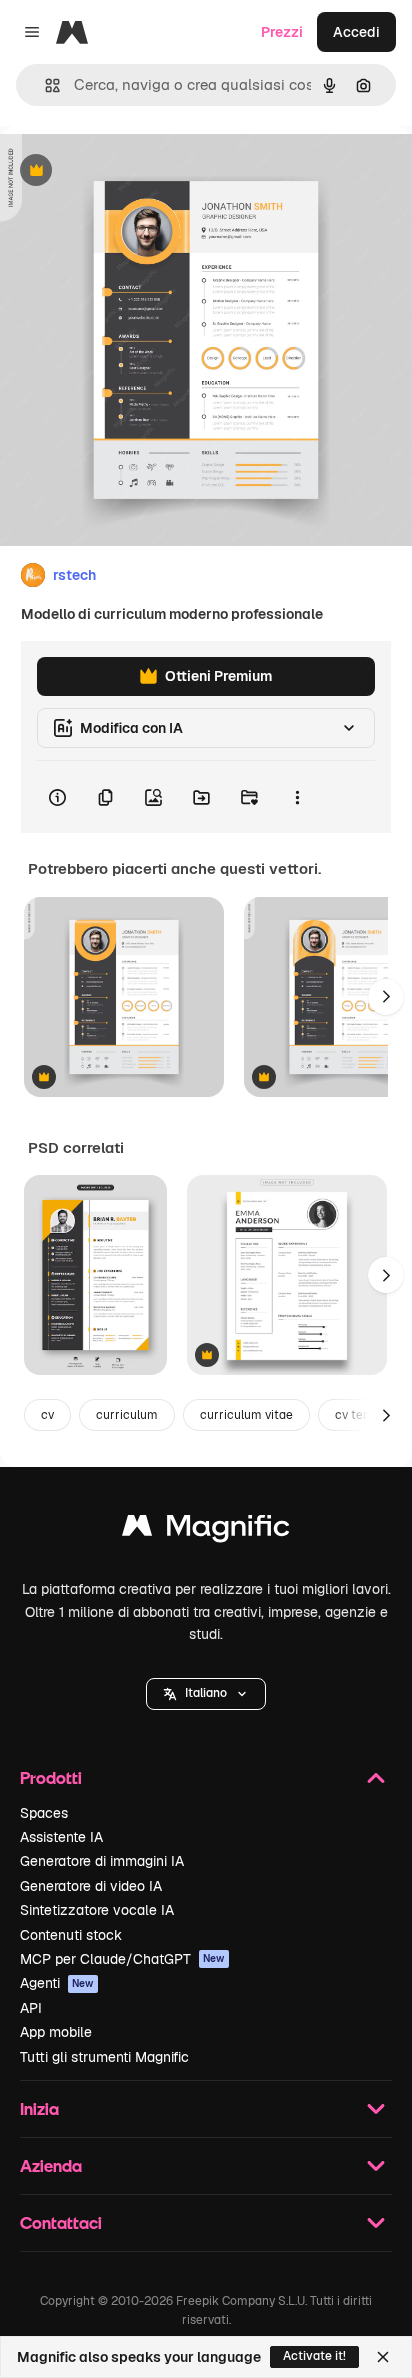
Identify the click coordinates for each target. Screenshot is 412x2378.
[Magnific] (206, 1530)
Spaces (44, 1813)
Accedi (356, 32)
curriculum (127, 1415)
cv (47, 1415)
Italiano (206, 1693)
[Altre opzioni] (297, 797)
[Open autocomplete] (44, 85)
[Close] (383, 2357)
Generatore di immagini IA (102, 1861)
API (31, 2008)
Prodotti (51, 1777)
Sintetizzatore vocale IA (97, 1910)
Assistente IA (61, 1837)
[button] (206, 1694)
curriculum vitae (246, 1415)
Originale (132, 171)
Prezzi (282, 32)
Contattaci (61, 2222)
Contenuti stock (71, 1935)
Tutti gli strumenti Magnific (104, 2057)
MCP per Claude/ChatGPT (122, 1959)
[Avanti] (386, 997)
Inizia (39, 2108)
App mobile (56, 2032)
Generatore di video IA (91, 1886)
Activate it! (314, 2356)
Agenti (57, 1983)
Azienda (51, 2165)
